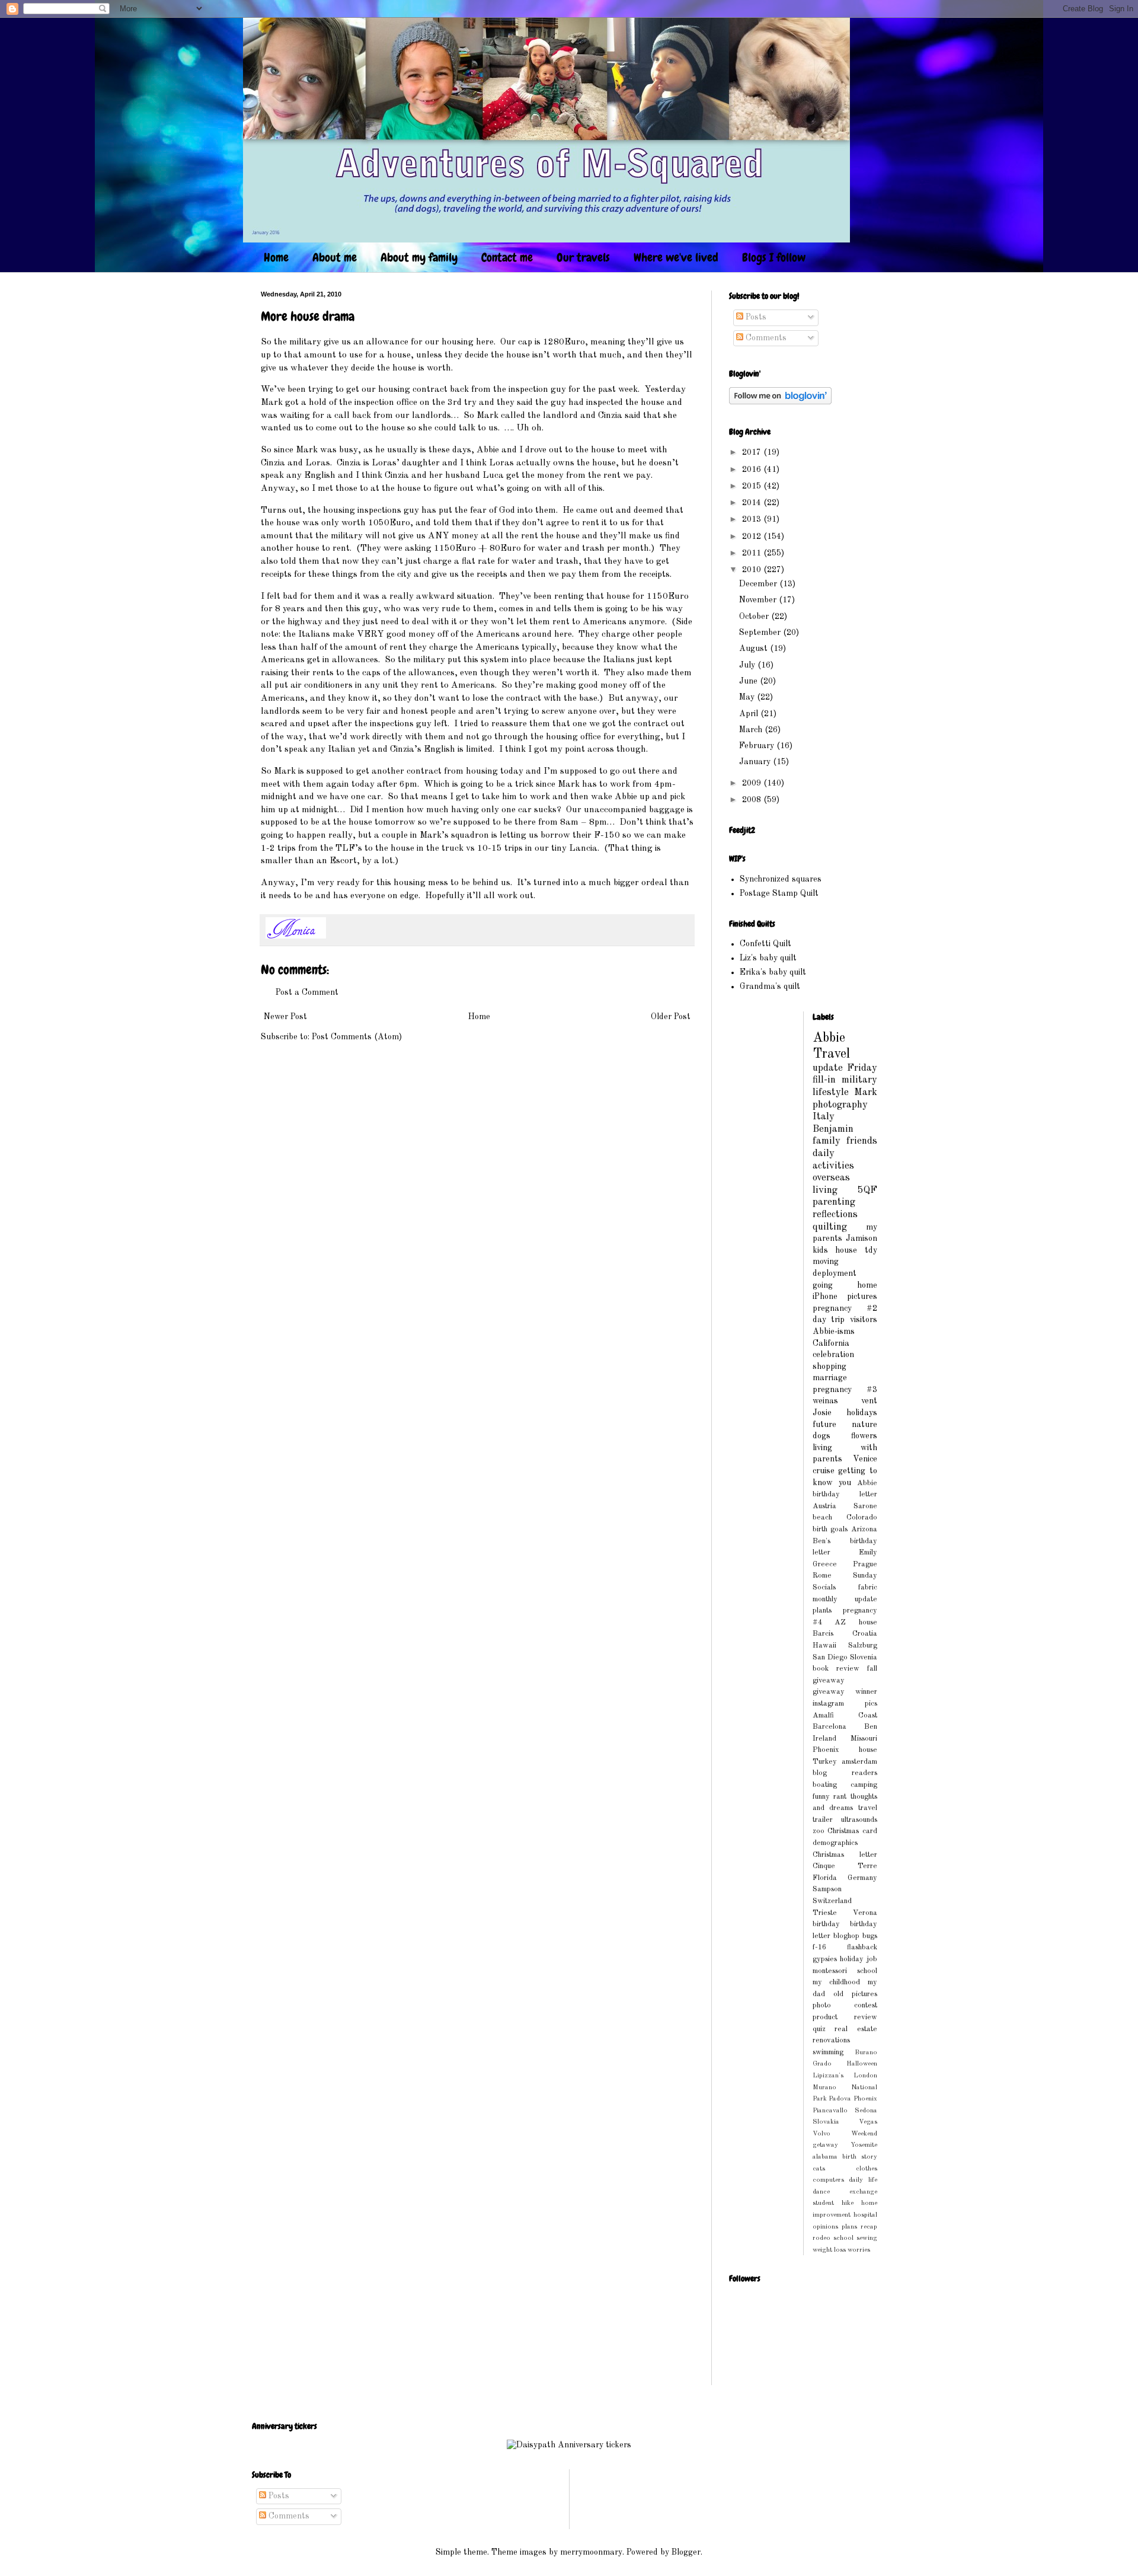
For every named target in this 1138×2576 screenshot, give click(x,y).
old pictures (855, 1994)
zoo (819, 1831)
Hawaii (824, 1645)
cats (819, 2169)
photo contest (845, 2005)
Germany (862, 1878)
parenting (834, 1202)
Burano (866, 2052)
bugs (870, 1936)
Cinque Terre (845, 1866)
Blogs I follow (774, 257)
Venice (865, 1459)
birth (820, 1529)
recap (869, 2227)
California (831, 1343)
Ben (871, 1727)
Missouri (864, 1739)
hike (848, 2203)
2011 (753, 553)
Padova (840, 2099)
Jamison (862, 1238)
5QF (867, 1190)
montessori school (845, 1971)
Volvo (821, 2134)
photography (840, 1105)
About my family (419, 257)
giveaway (829, 1680)
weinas (825, 1401)
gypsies (825, 1959)
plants (822, 1611)
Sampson (827, 1889)
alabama (825, 2157)
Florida (825, 1878)
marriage (830, 1378)
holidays (862, 1413)
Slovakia (826, 2122)
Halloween (862, 2064)
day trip (829, 1320)
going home (845, 1285)
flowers (864, 1436)
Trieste (825, 1913)
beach (822, 1517)
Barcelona (829, 1727)
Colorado (862, 1517)
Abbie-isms (834, 1332)
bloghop (846, 1936)
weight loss (829, 2250)
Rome (822, 1576)
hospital (865, 2215)
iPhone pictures (845, 1297)
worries (859, 2250)
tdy (871, 1250)
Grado (822, 2064)
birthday (826, 1924)
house (846, 1250)
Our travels (583, 257)
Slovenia (864, 1657)
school (843, 2238)
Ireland (824, 1739)
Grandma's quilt (770, 987)
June (749, 681)
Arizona (864, 1529)
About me (335, 257)
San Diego (830, 1657)
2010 (753, 570)
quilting (830, 1227)
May (748, 697)
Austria (824, 1506)
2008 (753, 800)
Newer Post (285, 1017)
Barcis (823, 1634)
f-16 (819, 1947)
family (827, 1141)
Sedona (866, 2111)
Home (276, 257)
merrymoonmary (591, 2552)
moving (826, 1262)
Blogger (686, 2552)
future (824, 1425)
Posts (755, 317)
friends (862, 1141)
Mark (866, 1092)
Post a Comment (307, 992)
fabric (868, 1587)
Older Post (671, 1017)
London (865, 2076)
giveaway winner (845, 1692)
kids (820, 1250)
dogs (821, 1436)
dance (821, 2192)
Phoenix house (845, 1750)
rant (840, 1797)
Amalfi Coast (845, 1715)
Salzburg (863, 1645)
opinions (825, 2227)
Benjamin (833, 1129)
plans (849, 2227)
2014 (753, 503)
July (748, 665)
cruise (824, 1471)
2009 (753, 783)
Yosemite (864, 2145)
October (755, 617)
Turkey (825, 1762)
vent (869, 1401)
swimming (828, 2052)
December (759, 584)
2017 (753, 452)
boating (825, 1785)
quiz (819, 2029)
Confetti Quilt (765, 944)
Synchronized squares (781, 879)
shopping (829, 1367)
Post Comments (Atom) (357, 1037)
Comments (765, 338)
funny (821, 1797)
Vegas (868, 2122)
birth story (860, 2157)
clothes (867, 2169)
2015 (753, 486)
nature (864, 1425)
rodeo (821, 2238)
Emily (868, 1552)
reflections (835, 1214)
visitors (864, 1320)
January (756, 762)
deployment (835, 1273)
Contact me (507, 257)
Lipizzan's (828, 2076)
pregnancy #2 (845, 1308)
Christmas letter (845, 1855)
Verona (865, 1913)
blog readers (845, 1773)
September (761, 633)
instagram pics (845, 1704)
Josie (822, 1413)
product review (845, 2017)
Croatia (865, 1634)
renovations (831, 2040)
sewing (867, 2238)
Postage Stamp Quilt (779, 893)
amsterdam (859, 1762)
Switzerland (832, 1901)
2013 (753, 519)
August (755, 649)
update (828, 1068)
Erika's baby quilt (773, 972)
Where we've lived (676, 257)
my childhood (837, 1982)
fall (872, 1669)
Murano (824, 2087)
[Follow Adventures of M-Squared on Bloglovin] (780, 402)
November (759, 600)
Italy (824, 1117)
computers (828, 2180)
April (750, 714)
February (758, 746)
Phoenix (865, 2099)
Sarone (865, 1506)
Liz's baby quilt (768, 958)
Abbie (829, 1038)
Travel (831, 1054)
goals (839, 1529)
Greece (825, 1564)
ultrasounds (859, 1820)
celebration (833, 1355)
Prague (865, 1564)
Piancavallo (830, 2111)
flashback (862, 1947)
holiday (852, 1959)
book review (836, 1669)
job (872, 1959)
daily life (863, 2180)
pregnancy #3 (845, 1390)
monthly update (845, 1599)
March (752, 730)
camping (864, 1785)
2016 (753, 470)
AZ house (856, 1622)
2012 (753, 537)
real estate (856, 2029)
